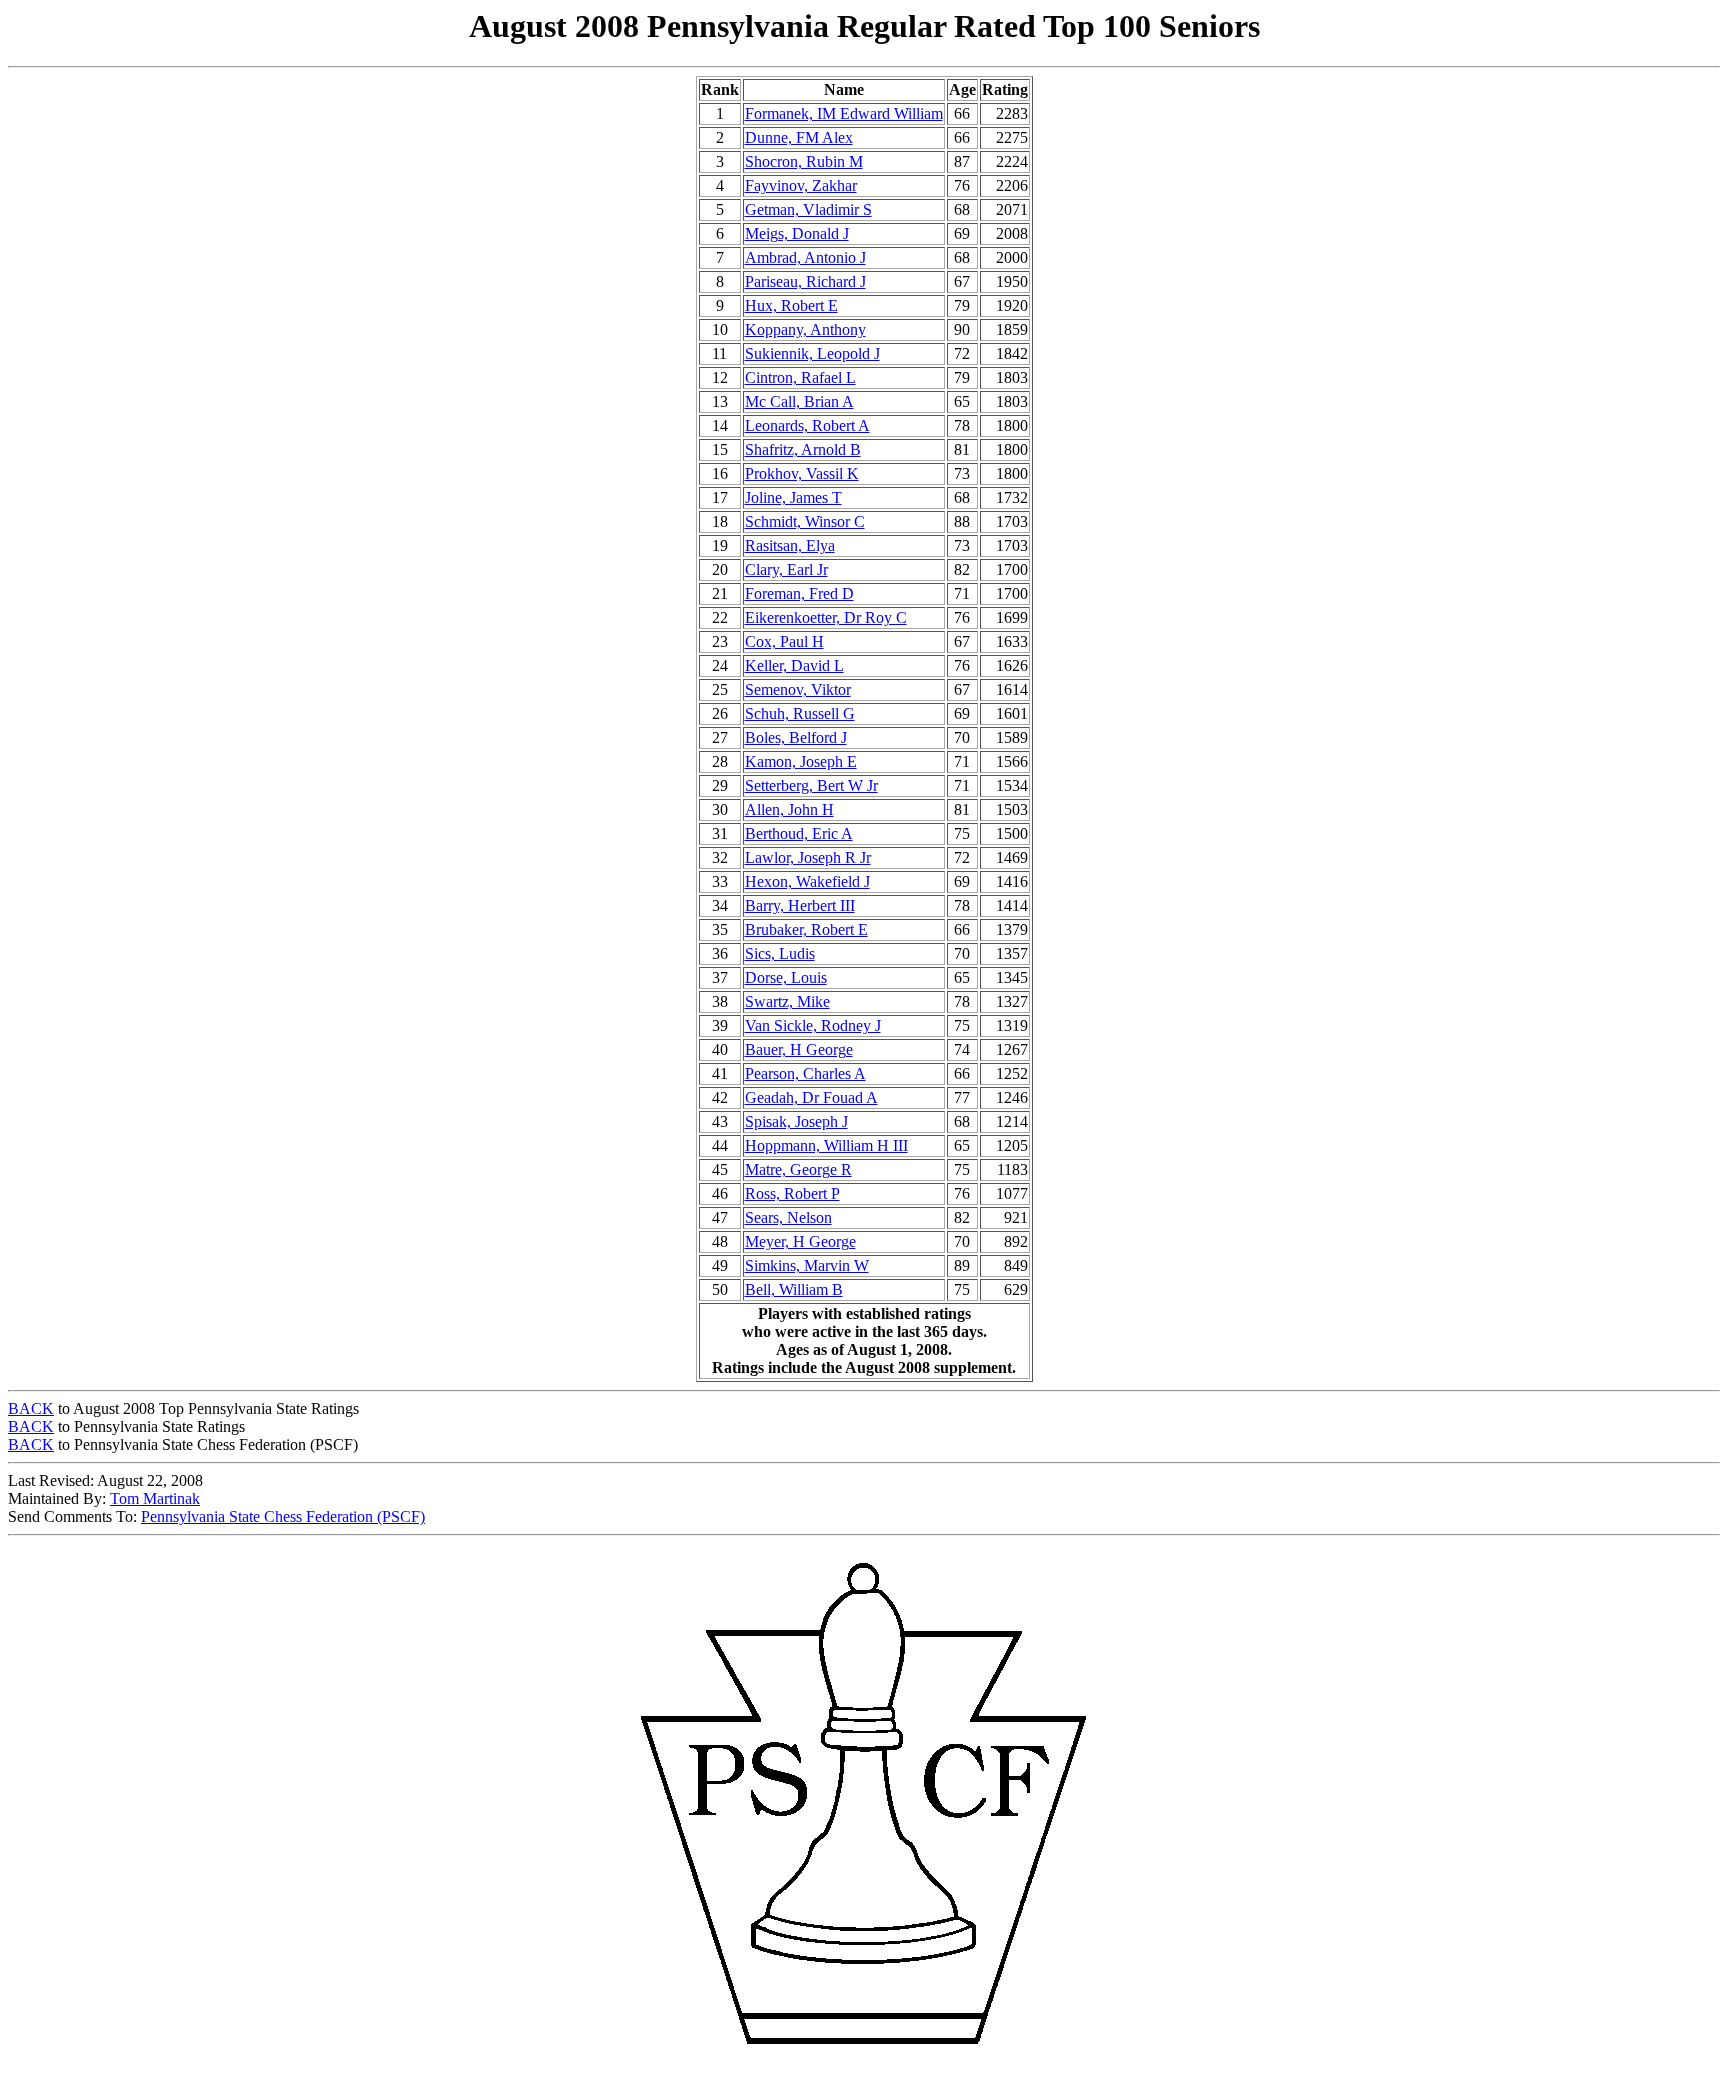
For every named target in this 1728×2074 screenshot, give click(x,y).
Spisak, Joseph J (796, 1121)
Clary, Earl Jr (786, 569)
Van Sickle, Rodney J (813, 1025)
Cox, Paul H (784, 641)
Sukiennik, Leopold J (812, 353)
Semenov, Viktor (798, 689)
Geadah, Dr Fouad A (811, 1097)
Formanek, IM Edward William (844, 113)
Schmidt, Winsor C (805, 521)
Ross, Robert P (792, 1193)
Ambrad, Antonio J (805, 257)
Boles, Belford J (796, 737)
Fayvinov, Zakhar (801, 185)
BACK (31, 1408)
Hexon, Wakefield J (807, 881)
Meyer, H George (800, 1241)
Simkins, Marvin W (807, 1265)
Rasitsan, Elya (790, 545)
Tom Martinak (155, 1498)
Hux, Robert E (791, 305)
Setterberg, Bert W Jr (811, 785)
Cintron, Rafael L (800, 377)
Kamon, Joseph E (801, 761)
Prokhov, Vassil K (802, 473)
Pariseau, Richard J (805, 281)
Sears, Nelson (788, 1217)
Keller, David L (794, 665)
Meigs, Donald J (797, 233)
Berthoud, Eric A (799, 833)
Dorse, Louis (786, 977)
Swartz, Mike (787, 1001)
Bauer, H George (799, 1049)
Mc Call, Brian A (799, 401)
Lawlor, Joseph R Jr (808, 857)
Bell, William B (794, 1289)
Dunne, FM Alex (799, 137)
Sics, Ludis (780, 953)
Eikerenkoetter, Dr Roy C (826, 617)
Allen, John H (789, 809)
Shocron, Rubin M (804, 161)
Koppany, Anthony (805, 329)
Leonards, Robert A (807, 425)
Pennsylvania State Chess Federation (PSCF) (283, 1516)
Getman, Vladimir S (808, 209)
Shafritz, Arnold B (803, 449)
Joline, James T (793, 497)
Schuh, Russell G (800, 713)
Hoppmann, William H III (826, 1145)
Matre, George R (798, 1169)
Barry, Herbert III (800, 905)
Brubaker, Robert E (806, 929)
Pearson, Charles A (805, 1073)
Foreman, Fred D (799, 593)
